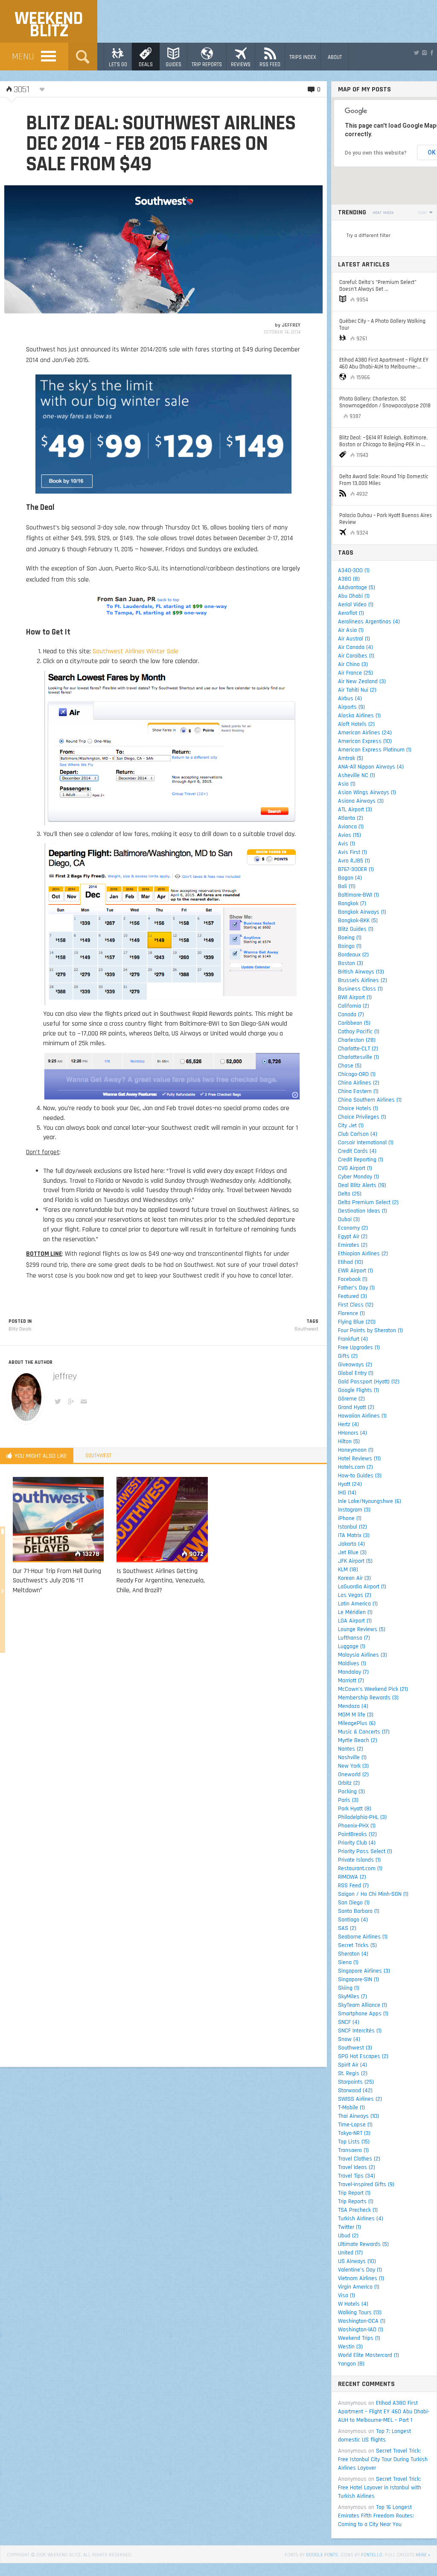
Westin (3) (350, 2347)
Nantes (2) (351, 1749)
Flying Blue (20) (357, 1322)
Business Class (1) (360, 989)
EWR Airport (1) (355, 1271)
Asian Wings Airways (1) (367, 792)
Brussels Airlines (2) (363, 980)
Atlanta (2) (351, 818)
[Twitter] (417, 53)
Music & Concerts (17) (364, 1732)
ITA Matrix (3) (354, 1535)
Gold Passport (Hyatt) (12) (369, 1382)
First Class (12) (356, 1305)
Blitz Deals (20, 1329)
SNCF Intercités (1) (360, 2031)
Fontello (372, 2555)
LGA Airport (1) (355, 1621)
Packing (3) (351, 1792)
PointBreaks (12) (357, 1834)
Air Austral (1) (354, 639)
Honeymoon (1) (356, 1450)
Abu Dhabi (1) (354, 596)
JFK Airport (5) (355, 1561)
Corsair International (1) (366, 1143)
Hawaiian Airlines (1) (362, 1416)
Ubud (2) (348, 2236)
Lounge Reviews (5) (362, 1629)
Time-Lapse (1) (355, 2125)
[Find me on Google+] (72, 1403)
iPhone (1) (350, 1518)
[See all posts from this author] (26, 1397)
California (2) (354, 1006)
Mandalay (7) (353, 1672)
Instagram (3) (354, 1510)
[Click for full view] (163, 249)
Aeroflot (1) (351, 613)
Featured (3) (353, 1296)
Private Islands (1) (359, 1860)
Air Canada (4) (355, 647)
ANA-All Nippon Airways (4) (371, 767)
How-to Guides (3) (360, 1476)
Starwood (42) (355, 2091)
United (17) (350, 2253)
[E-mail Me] (85, 1403)
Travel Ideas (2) (357, 2167)
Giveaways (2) (355, 1365)
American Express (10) (365, 741)
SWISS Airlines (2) (360, 2099)
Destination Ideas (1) (363, 1211)
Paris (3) (348, 1800)
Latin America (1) (358, 1604)
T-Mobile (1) (351, 2108)
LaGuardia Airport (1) (362, 1587)
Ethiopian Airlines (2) (363, 1254)
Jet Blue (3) (352, 1553)
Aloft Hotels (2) (356, 724)
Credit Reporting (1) (361, 1160)
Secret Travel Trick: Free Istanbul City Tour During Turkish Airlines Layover (383, 2459)
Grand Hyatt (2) (356, 1407)
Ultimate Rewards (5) (363, 2244)
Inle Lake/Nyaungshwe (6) (370, 1501)
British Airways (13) (361, 972)
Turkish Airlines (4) (361, 2219)
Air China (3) (353, 664)
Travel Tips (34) (357, 2176)
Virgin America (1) (359, 2287)
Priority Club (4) (357, 1843)
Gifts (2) (348, 1356)
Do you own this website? (376, 153)
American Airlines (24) (365, 733)
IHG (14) (347, 1493)
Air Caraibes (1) (356, 656)
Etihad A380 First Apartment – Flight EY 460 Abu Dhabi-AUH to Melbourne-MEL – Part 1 (384, 2412)
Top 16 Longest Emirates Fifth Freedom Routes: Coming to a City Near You (376, 2516)
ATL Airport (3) (355, 810)
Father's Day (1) (356, 1288)
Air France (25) (355, 673)
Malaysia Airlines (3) (363, 1655)
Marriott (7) (351, 1681)
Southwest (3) (355, 2048)
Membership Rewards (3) (368, 1698)
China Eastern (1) (358, 1091)
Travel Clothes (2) (359, 2159)
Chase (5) (350, 1066)
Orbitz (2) (349, 1783)
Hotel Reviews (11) (359, 1459)
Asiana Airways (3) (361, 801)
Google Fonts (322, 2555)
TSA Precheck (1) (358, 2210)
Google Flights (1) (358, 1390)
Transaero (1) (353, 2150)
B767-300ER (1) (356, 869)
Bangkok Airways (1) (362, 912)
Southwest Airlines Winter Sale (135, 651)
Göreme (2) (351, 1399)
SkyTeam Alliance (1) (363, 2005)
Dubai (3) (349, 1219)
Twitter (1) (350, 2227)
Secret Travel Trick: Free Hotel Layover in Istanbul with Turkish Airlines (380, 2488)
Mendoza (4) (353, 1706)
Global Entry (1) (356, 1373)
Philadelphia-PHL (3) (362, 1817)
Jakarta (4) (351, 1544)
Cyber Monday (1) (358, 1177)
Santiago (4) (353, 1920)
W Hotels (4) (353, 2304)
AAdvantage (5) (357, 588)
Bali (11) (347, 886)
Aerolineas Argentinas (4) (369, 622)
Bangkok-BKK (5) (358, 921)
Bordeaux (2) (353, 955)
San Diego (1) (354, 1903)
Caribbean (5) (354, 1023)
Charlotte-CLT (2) (358, 1049)
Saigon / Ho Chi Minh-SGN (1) (373, 1894)
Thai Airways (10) (358, 2116)
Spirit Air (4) (353, 2065)
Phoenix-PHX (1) (357, 1826)
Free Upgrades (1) (359, 1348)
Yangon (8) (351, 2364)
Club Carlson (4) (358, 1134)
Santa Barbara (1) (359, 1911)
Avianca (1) (351, 827)
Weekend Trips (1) (359, 2338)
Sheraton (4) (353, 1954)
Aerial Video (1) (356, 605)
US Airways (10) (357, 2261)
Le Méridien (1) (355, 1612)
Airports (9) (351, 707)
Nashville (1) (352, 1757)
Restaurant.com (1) (360, 1868)
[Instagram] (424, 53)
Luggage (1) (352, 1646)
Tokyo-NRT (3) (354, 2133)
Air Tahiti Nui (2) (357, 690)
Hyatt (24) (350, 1484)
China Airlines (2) (359, 1083)
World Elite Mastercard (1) (369, 2355)
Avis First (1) (353, 852)
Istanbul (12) (353, 1527)
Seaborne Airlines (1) (363, 1937)
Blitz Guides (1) (356, 929)
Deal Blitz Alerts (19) (362, 1185)
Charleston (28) (357, 1040)
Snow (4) (349, 2039)
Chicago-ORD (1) (357, 1074)
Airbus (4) (350, 699)
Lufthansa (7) (354, 1638)
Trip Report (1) (354, 2193)
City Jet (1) (351, 1126)
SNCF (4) (349, 2022)
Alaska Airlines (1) (359, 716)
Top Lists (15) (354, 2142)
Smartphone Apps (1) (363, 2014)
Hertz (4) (348, 1424)
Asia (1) (347, 784)
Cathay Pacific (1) (359, 1032)
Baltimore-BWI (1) (358, 895)
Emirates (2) (353, 1245)
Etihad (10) (351, 1262)
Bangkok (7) (352, 904)
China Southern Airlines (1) (370, 1100)
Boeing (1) (350, 938)
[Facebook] (432, 53)
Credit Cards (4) (357, 1151)
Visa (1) (347, 2295)
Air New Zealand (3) (362, 681)
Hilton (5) (349, 1442)
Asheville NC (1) (357, 775)
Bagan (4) (350, 878)
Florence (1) (351, 1313)
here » (423, 2555)
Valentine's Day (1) (360, 2270)
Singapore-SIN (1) (358, 1980)
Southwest (306, 1329)
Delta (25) (350, 1194)
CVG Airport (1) (355, 1168)
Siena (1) (348, 1962)
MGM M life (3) (356, 1715)
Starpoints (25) (356, 2082)
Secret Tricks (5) (357, 1945)
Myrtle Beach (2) (358, 1740)
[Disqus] (163, 1724)
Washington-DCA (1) (362, 2321)
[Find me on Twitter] (59, 1403)
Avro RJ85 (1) (354, 861)
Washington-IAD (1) (361, 2330)
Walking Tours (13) (360, 2313)
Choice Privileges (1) (362, 1117)
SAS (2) (347, 1928)
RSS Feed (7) (353, 1886)
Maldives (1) (352, 1664)
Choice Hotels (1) (358, 1108)
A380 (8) (349, 579)
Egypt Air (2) (353, 1237)
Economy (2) (353, 1228)
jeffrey (291, 325)
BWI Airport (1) (355, 997)
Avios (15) (350, 835)
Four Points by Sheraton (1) (370, 1330)
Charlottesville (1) (358, 1057)
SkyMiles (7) (353, 1997)
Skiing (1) (349, 1988)
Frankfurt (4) (353, 1339)
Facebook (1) (353, 1279)
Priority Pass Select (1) (365, 1851)
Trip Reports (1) (356, 2202)
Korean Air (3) (354, 1578)
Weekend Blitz (49, 25)
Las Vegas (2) (355, 1595)
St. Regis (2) (353, 2073)
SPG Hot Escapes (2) (363, 2056)
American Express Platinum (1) (375, 750)
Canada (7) (351, 1015)
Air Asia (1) (351, 630)
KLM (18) (348, 1570)
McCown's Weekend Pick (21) (373, 1689)
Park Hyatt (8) (355, 1809)
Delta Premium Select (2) (368, 1202)
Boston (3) (351, 963)
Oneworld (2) (353, 1775)
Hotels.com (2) (355, 1467)
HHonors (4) (353, 1433)
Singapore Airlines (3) (364, 1971)
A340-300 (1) (354, 570)
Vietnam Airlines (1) (361, 2278)
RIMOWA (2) (352, 1877)
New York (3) (353, 1766)
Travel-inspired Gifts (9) (366, 2184)
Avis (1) (347, 844)
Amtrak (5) (351, 758)
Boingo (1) (350, 946)
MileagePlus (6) (357, 1723)
